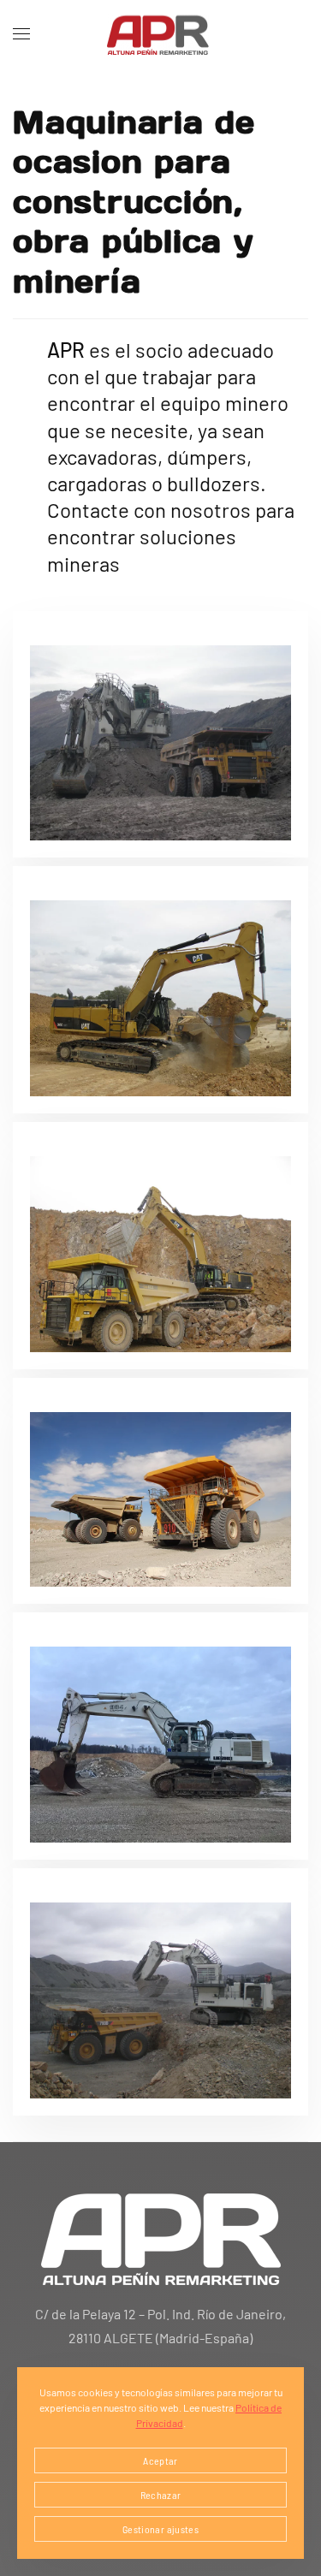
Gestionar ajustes (160, 2529)
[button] (21, 34)
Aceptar (160, 2460)
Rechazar (161, 2495)
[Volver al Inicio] (161, 34)
